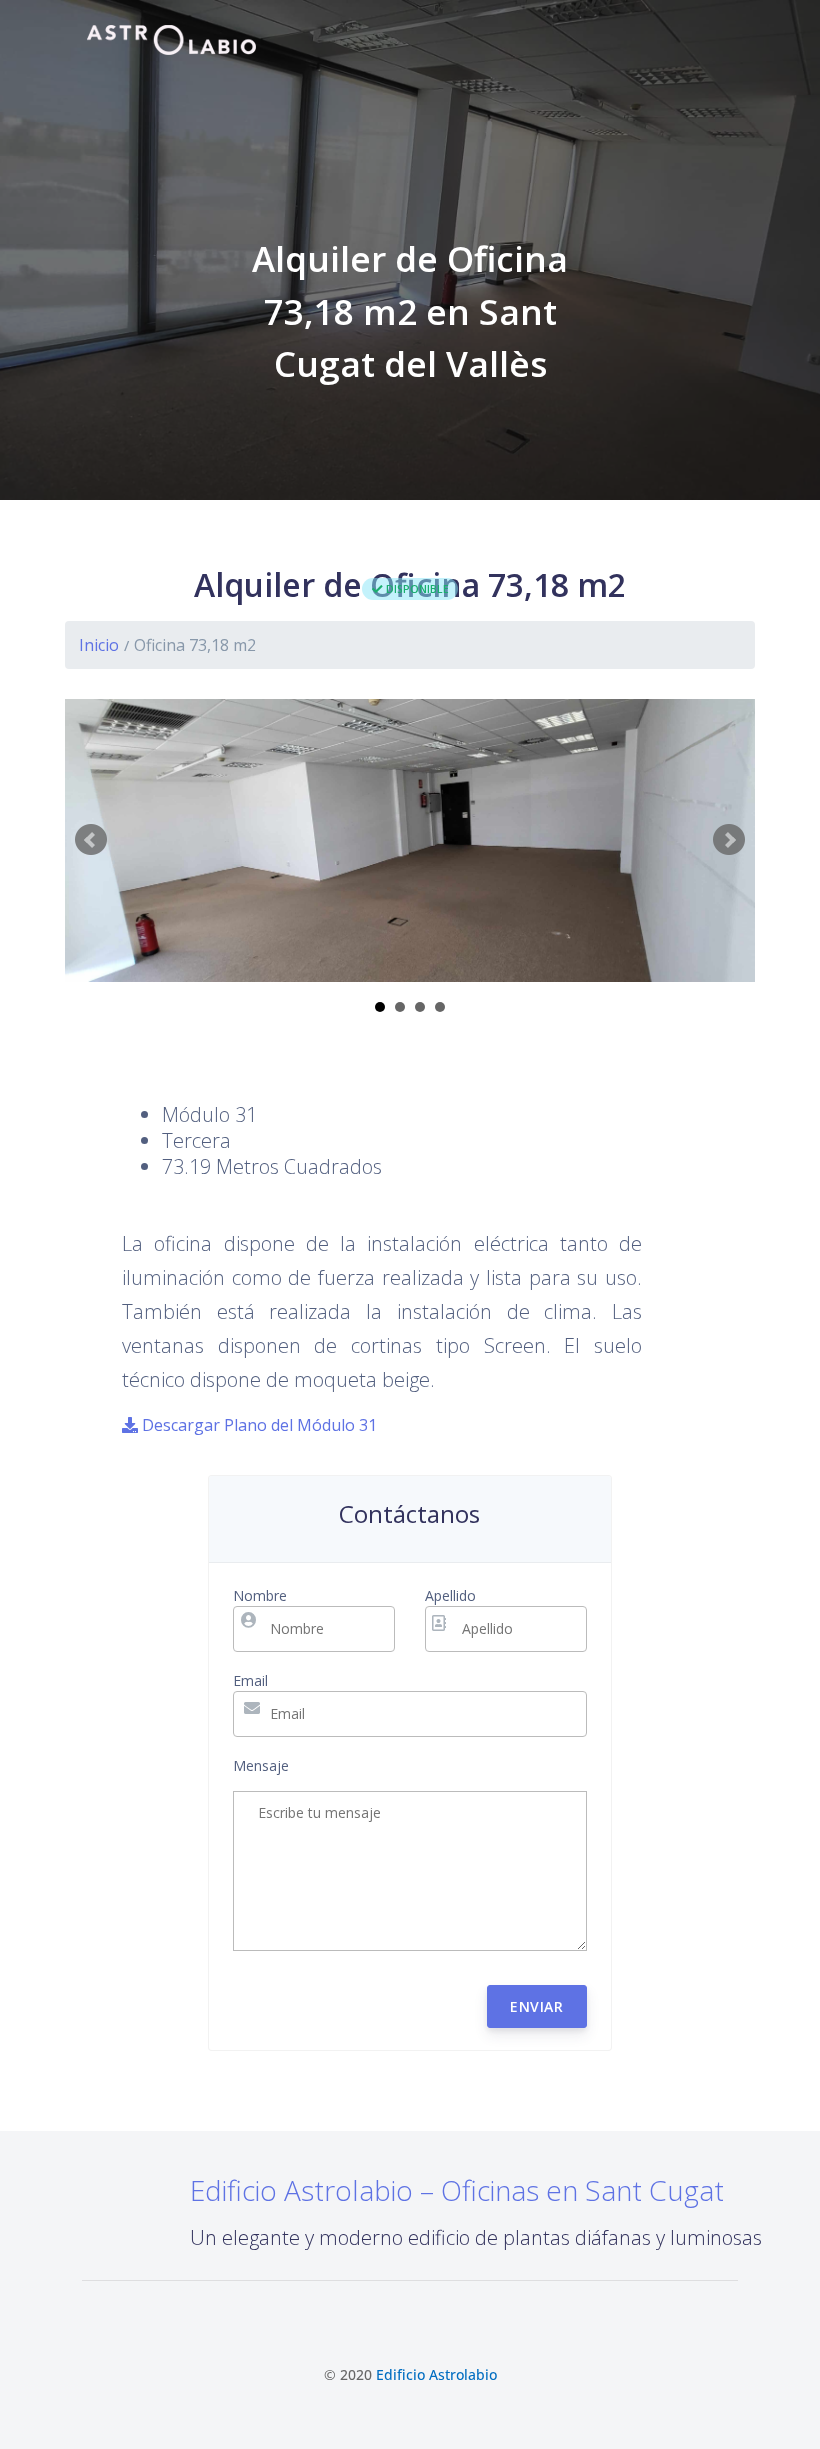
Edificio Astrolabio (436, 2374)
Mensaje (261, 1765)
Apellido (450, 1595)
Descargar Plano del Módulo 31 (257, 1425)
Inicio (99, 645)
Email (250, 1680)
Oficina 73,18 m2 (195, 645)
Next (729, 840)
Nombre (260, 1595)
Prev (91, 840)
